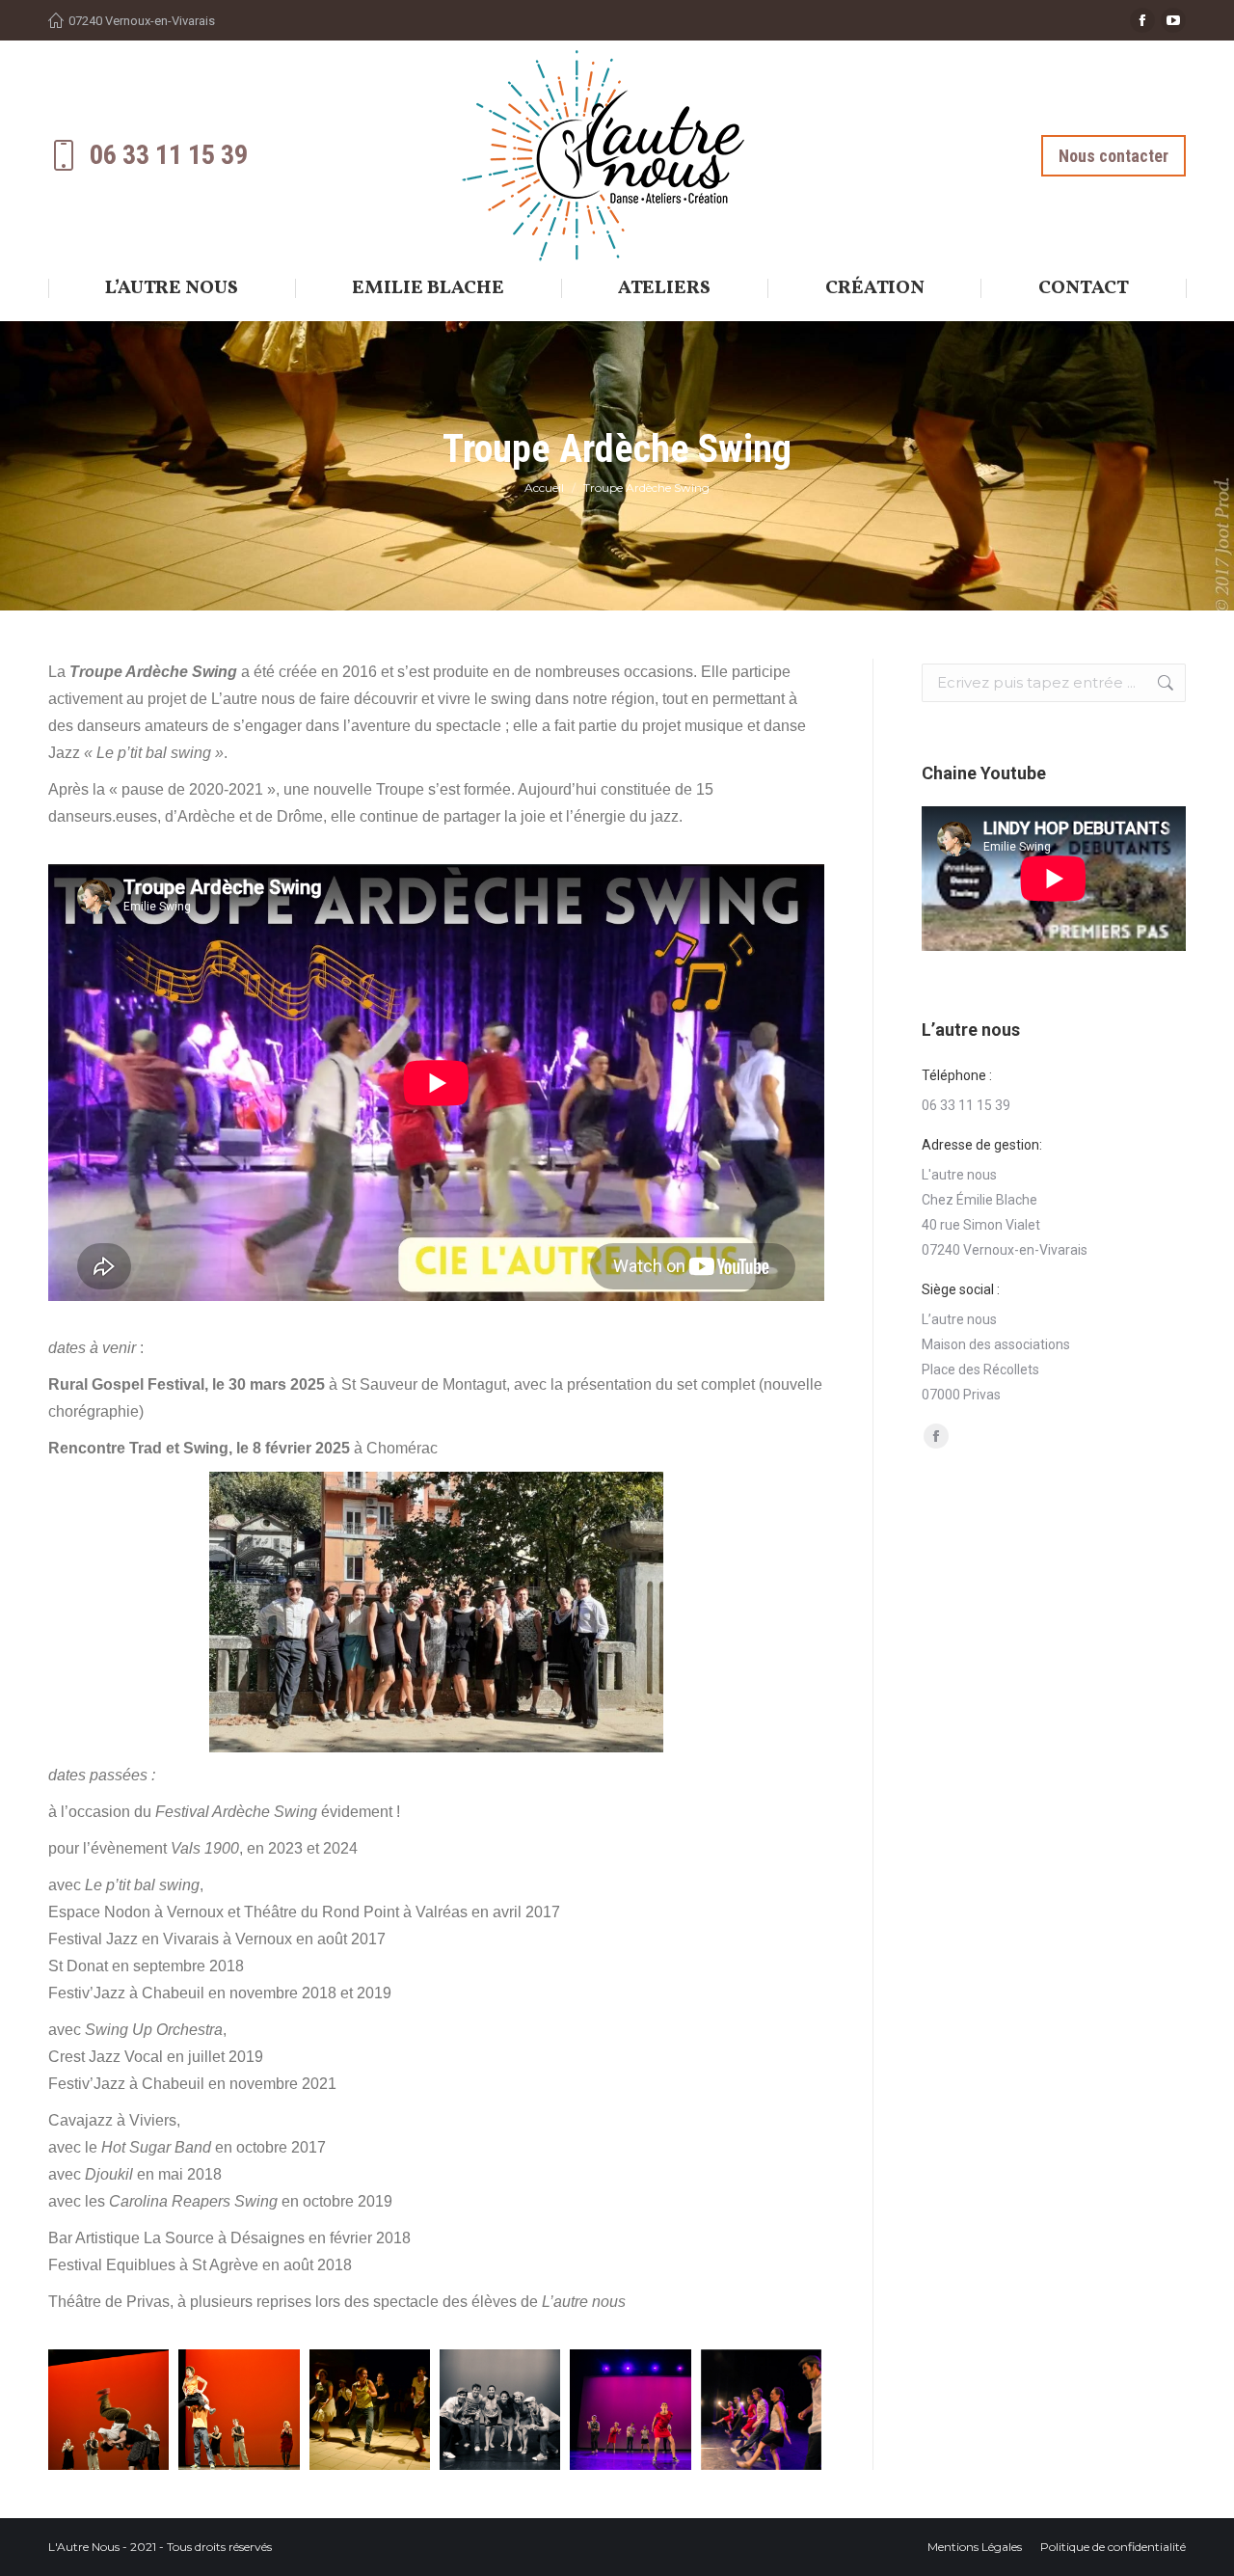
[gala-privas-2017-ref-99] (630, 2410)
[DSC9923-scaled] (108, 2410)
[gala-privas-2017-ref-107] (500, 2410)
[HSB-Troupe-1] (370, 2410)
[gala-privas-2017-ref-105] (761, 2410)
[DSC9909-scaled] (239, 2410)
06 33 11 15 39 (169, 155)
